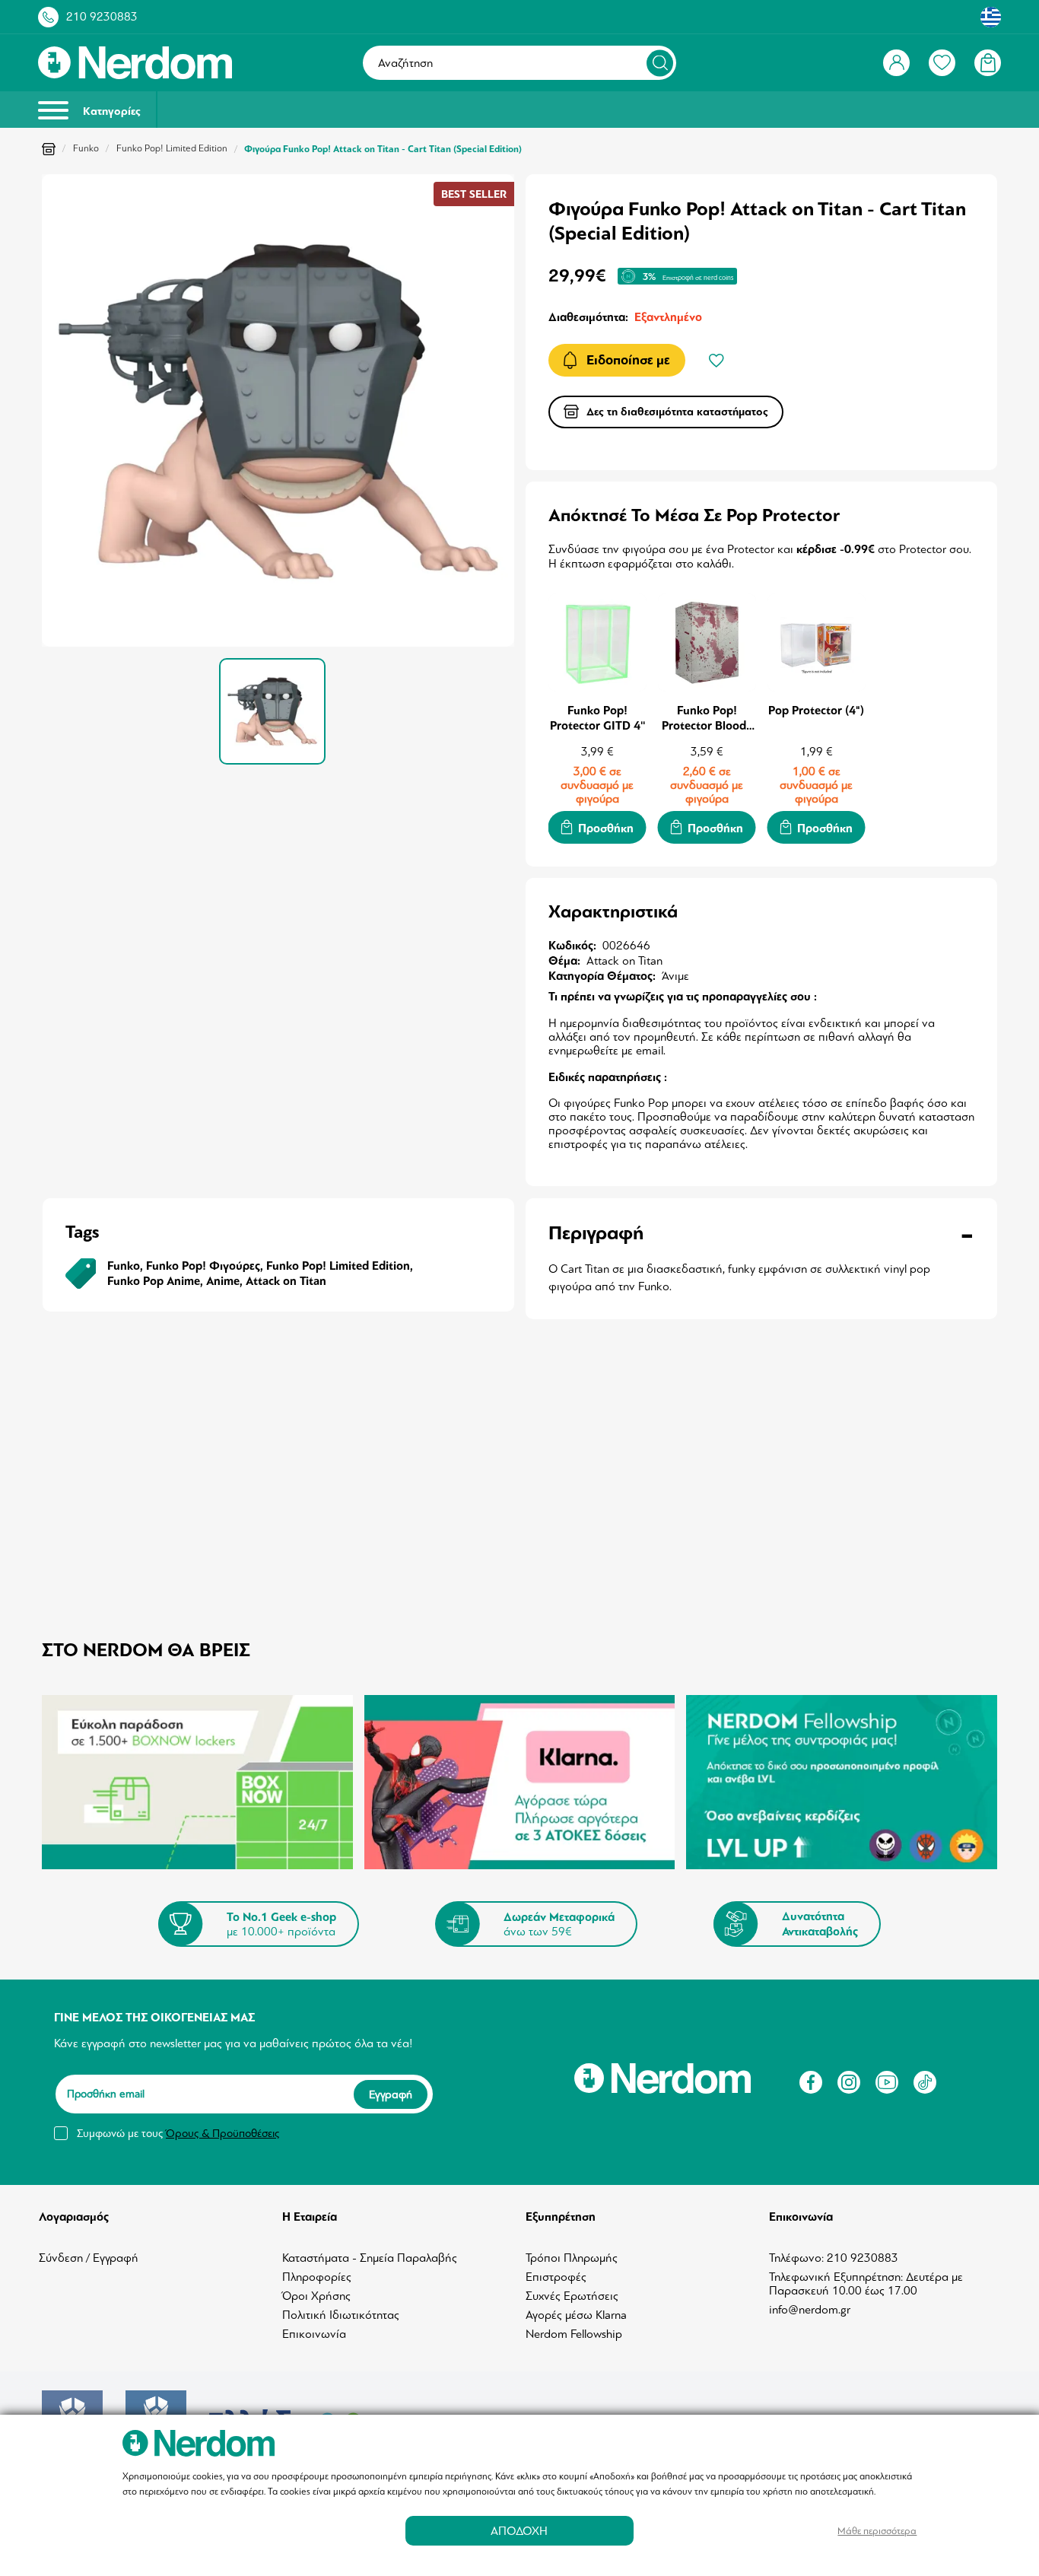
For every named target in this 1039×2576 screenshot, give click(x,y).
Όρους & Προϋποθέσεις (222, 2133)
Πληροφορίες (317, 2277)
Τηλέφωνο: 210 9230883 (834, 2258)
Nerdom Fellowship (574, 2334)
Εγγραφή (391, 2094)
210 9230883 (102, 17)
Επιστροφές (556, 2277)
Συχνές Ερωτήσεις (572, 2296)
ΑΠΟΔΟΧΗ (519, 2531)
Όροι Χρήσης (316, 2296)
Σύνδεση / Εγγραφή (89, 2258)
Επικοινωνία (314, 2334)
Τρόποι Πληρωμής (572, 2258)
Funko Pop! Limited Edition (172, 148)
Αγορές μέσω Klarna (576, 2315)
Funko (86, 148)
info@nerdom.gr (810, 2310)
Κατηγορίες (110, 111)
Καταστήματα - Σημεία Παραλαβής (370, 2258)
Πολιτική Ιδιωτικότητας (341, 2315)
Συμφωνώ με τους (178, 2133)
